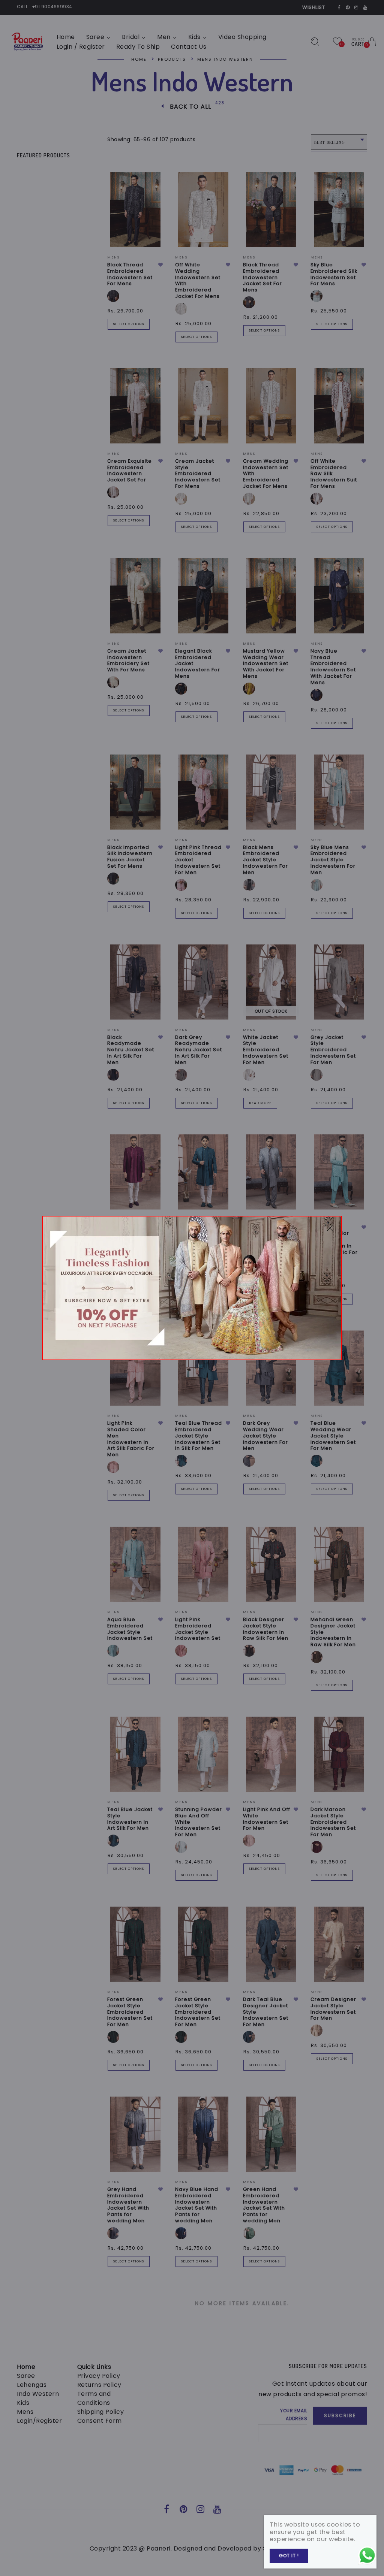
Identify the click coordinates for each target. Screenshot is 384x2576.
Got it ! (289, 2556)
